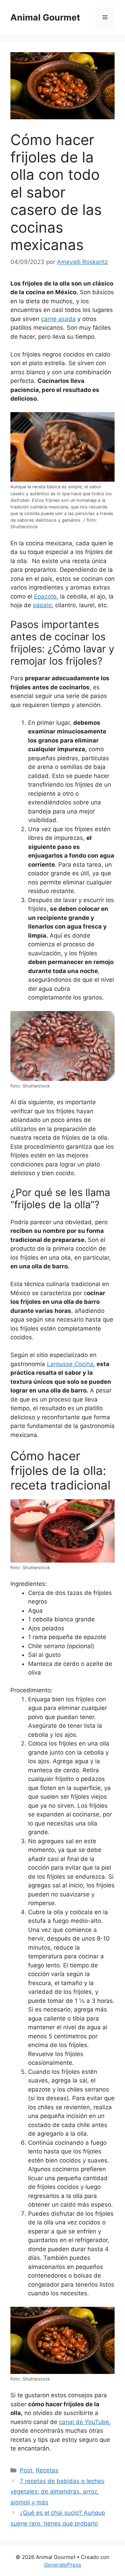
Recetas (47, 2470)
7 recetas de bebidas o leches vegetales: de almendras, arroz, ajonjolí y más (57, 2492)
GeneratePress (63, 2565)
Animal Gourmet (45, 17)
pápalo (42, 605)
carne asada (58, 319)
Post (26, 2470)
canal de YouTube (84, 2422)
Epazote (45, 596)
